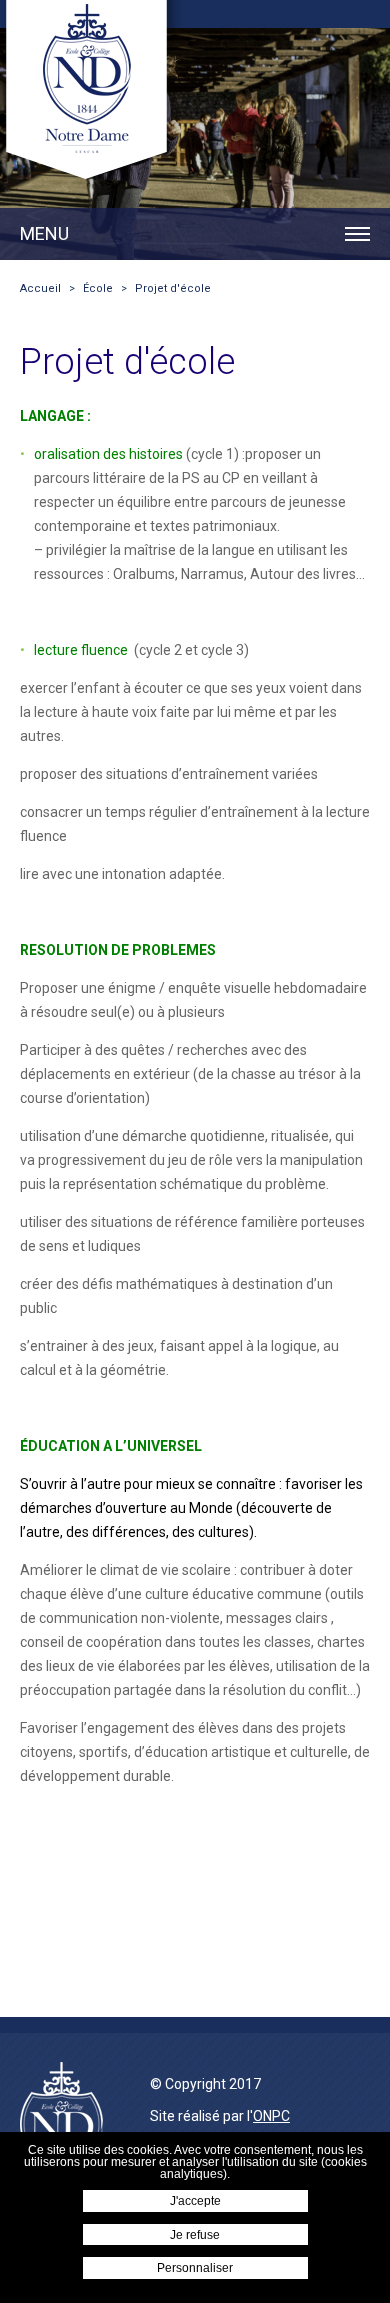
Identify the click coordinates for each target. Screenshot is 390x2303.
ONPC (271, 2116)
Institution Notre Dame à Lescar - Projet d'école (91, 94)
